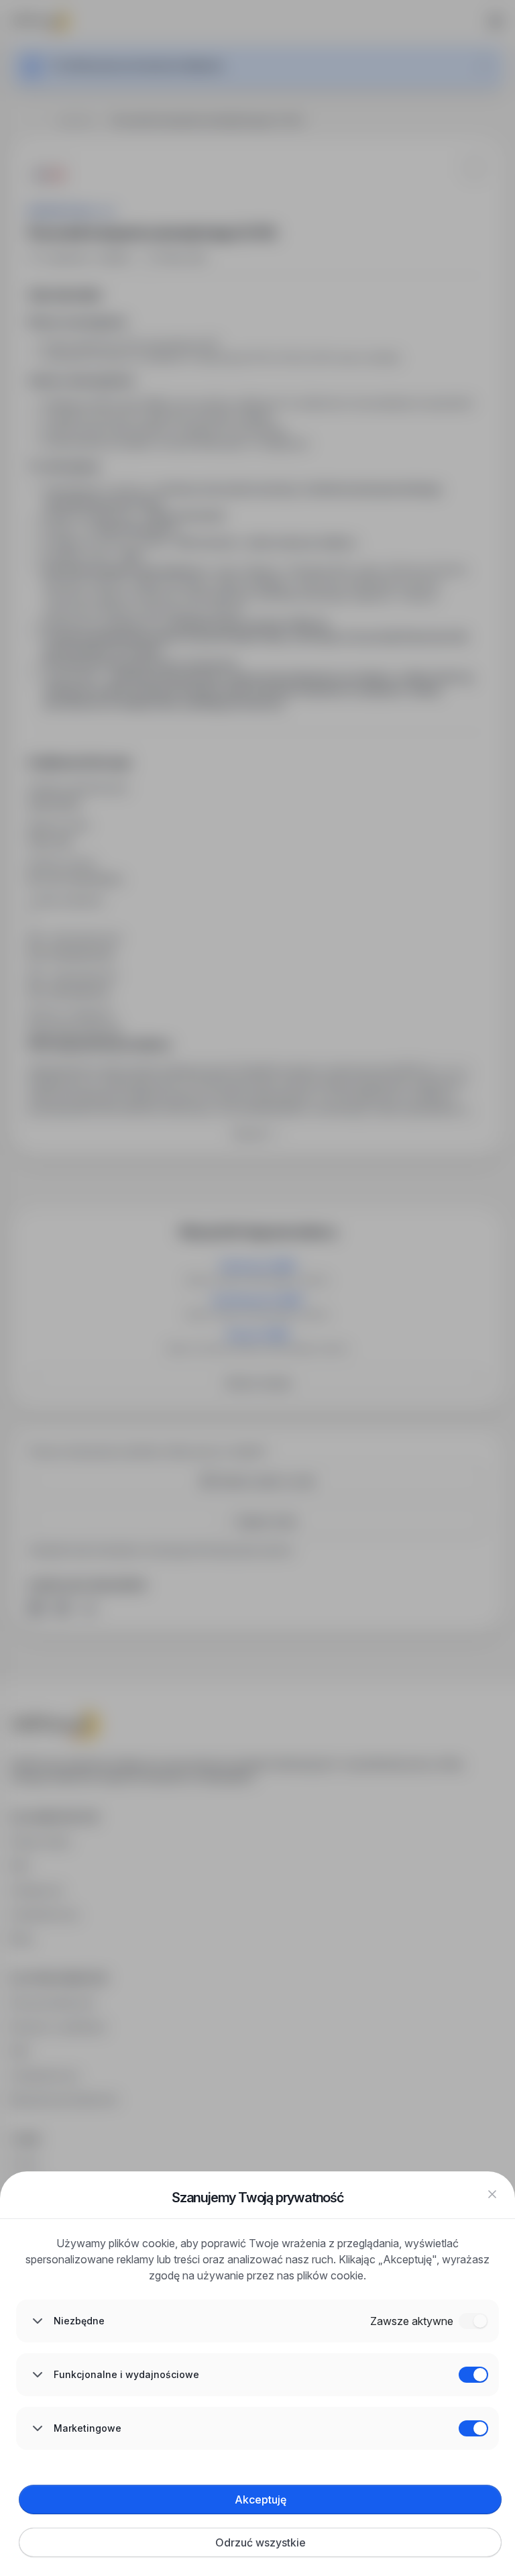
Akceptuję (261, 2500)
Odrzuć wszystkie (261, 2542)
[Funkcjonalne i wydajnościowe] (473, 2375)
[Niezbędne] (473, 2321)
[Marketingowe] (473, 2428)
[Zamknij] (492, 2194)
